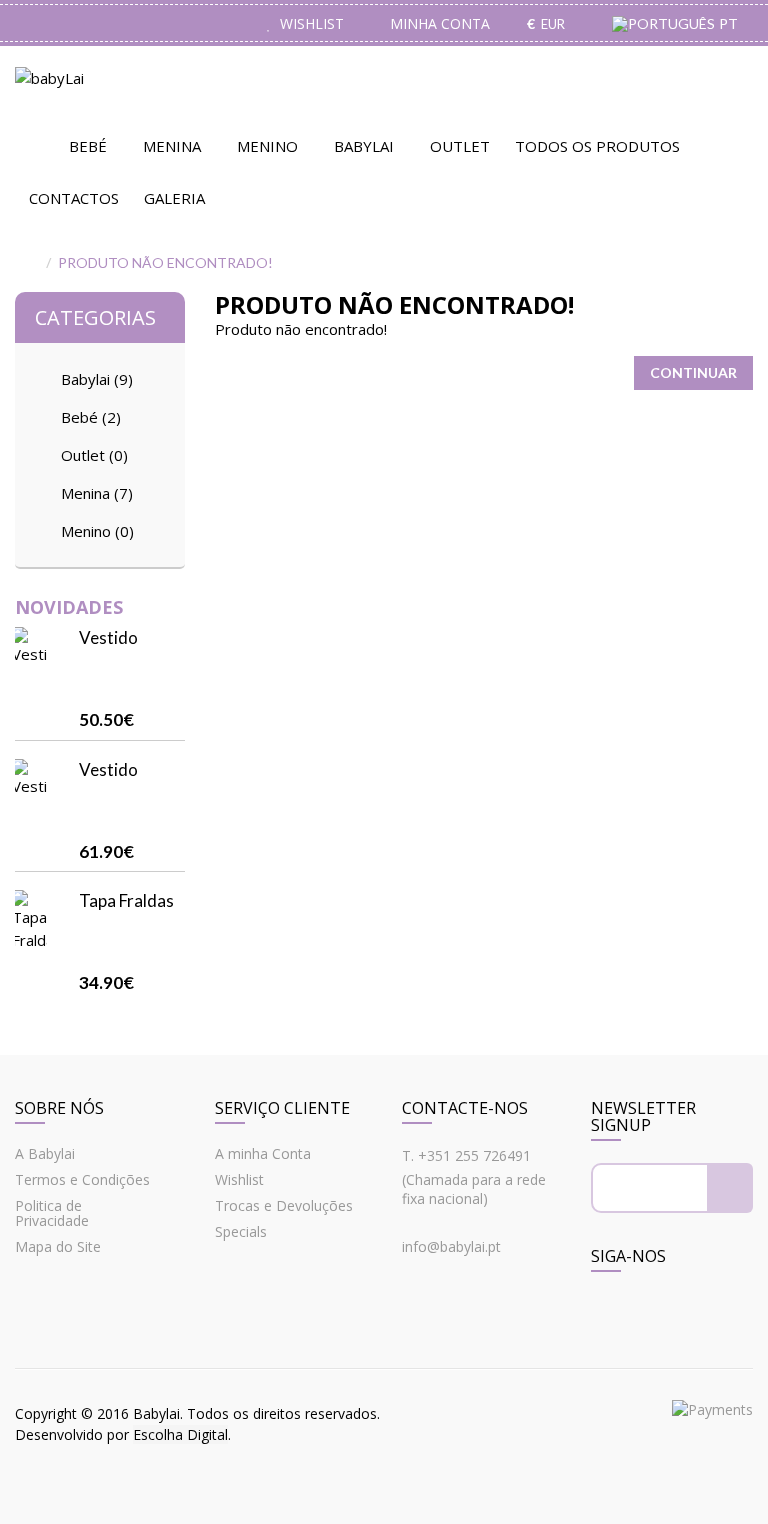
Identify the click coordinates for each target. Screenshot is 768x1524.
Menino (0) (97, 531)
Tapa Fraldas (126, 900)
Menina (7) (97, 493)
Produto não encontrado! (165, 262)
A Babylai (45, 1153)
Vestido (108, 637)
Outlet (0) (94, 455)
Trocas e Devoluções (284, 1205)
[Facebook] (609, 1312)
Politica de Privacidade (52, 1213)
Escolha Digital (180, 1434)
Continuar (693, 372)
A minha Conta (263, 1153)
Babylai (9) (97, 379)
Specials (241, 1231)
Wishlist (239, 1179)
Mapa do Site (58, 1246)
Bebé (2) (91, 417)
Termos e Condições (82, 1179)
